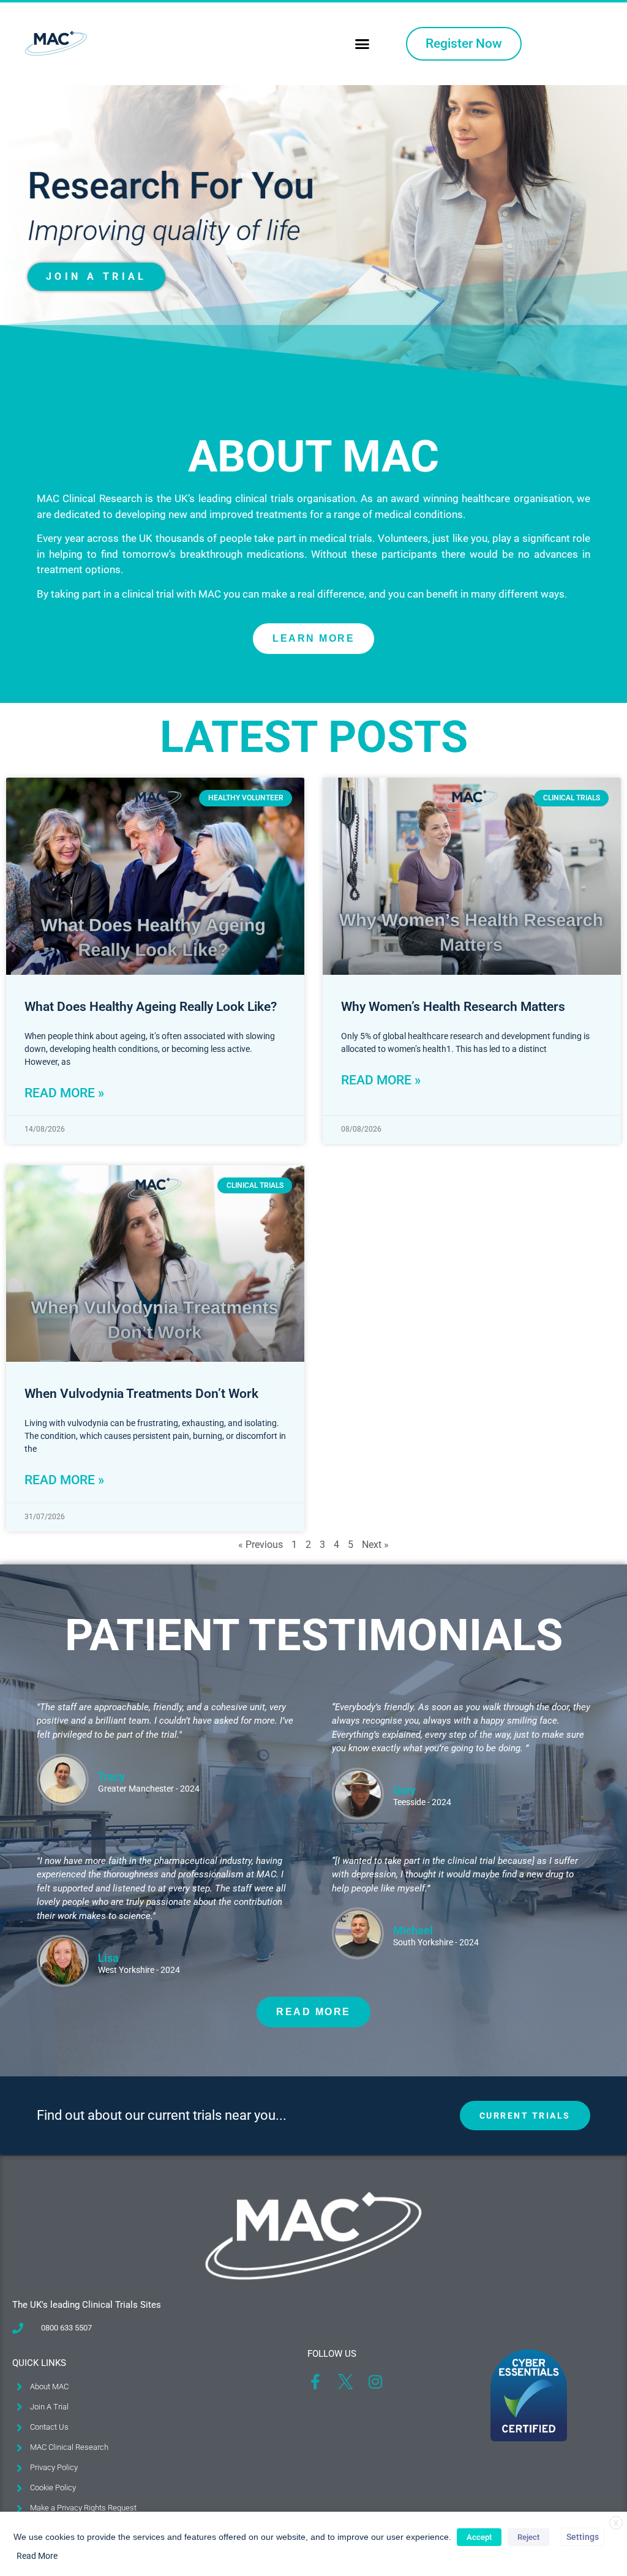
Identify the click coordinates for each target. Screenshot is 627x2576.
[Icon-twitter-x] (345, 2382)
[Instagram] (375, 2382)
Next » (375, 1545)
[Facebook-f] (315, 2382)
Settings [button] (583, 2537)
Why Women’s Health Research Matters (453, 1007)
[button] (362, 44)
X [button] (616, 2523)
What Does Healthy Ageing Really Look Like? (151, 1007)
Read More (37, 2556)
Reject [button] (528, 2537)
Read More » (64, 1093)
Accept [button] (479, 2537)
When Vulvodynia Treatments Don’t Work (141, 1394)
